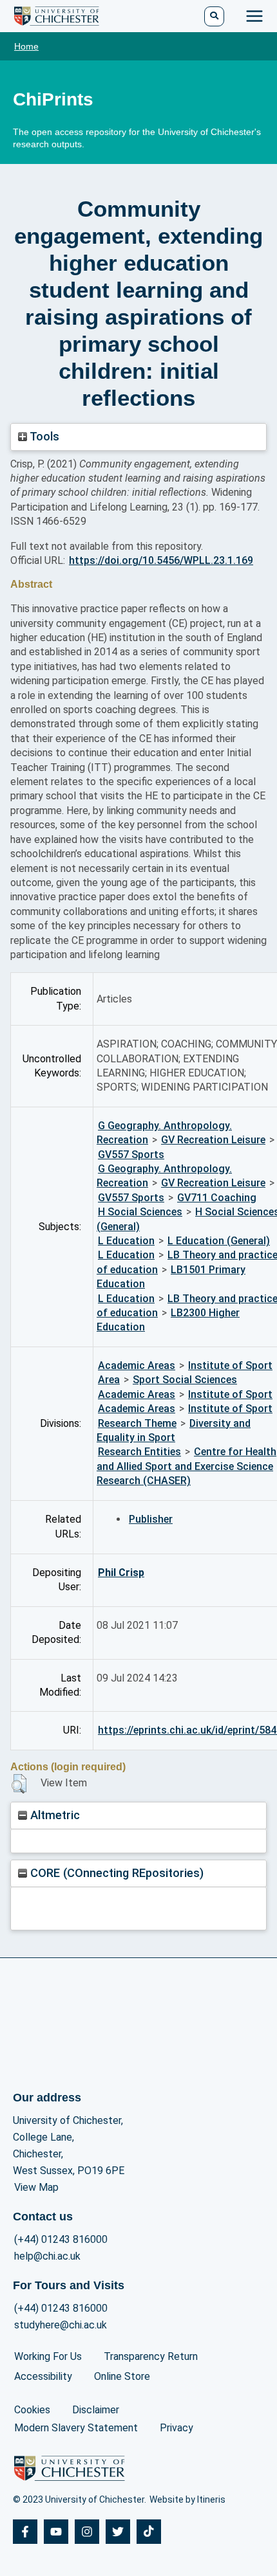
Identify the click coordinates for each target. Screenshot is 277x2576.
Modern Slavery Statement (76, 2428)
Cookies (32, 2410)
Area (109, 1380)
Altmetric (53, 1815)
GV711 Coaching (217, 1198)
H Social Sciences (140, 1212)
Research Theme (137, 1423)
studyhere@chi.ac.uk (61, 2325)
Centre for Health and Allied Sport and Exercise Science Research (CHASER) (186, 1466)
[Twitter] (118, 2532)
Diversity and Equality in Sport (174, 1430)
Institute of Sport (230, 1365)
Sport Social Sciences (185, 1380)
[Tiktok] (149, 2532)
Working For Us (48, 2356)
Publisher (151, 1519)
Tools (43, 436)
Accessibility (43, 2376)
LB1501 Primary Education (171, 1277)
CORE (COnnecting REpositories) (115, 1873)
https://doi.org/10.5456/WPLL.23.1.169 (161, 560)
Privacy (177, 2428)
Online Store (122, 2376)
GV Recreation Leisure (213, 1140)
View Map (36, 2187)
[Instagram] (87, 2532)
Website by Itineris (187, 2499)
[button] (19, 1784)
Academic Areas (137, 1365)
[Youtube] (56, 2532)
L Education (126, 1241)
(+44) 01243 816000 (61, 2239)
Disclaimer (96, 2410)
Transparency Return (151, 2356)
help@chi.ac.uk (47, 2256)
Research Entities (139, 1452)
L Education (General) (219, 1241)
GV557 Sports (131, 1155)
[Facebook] (25, 2532)
